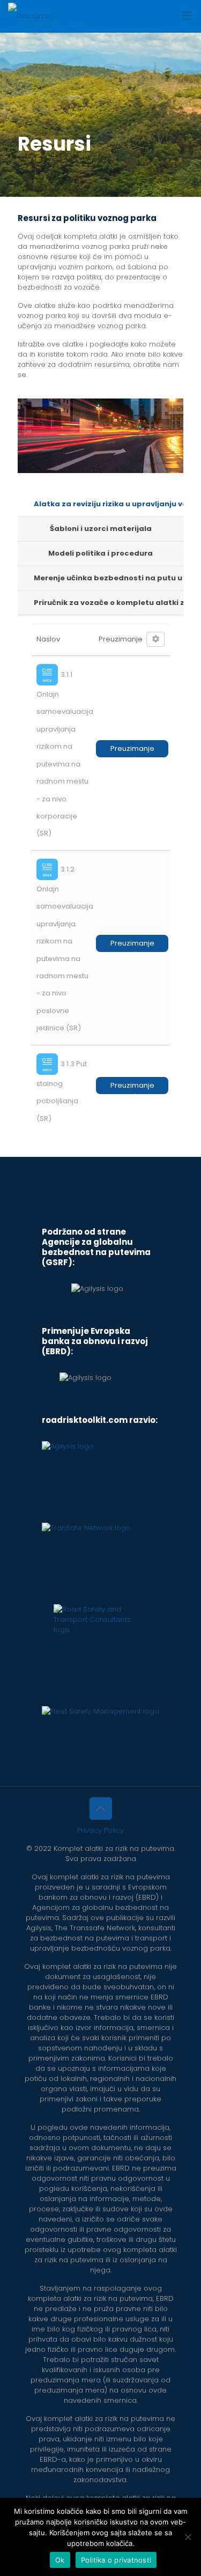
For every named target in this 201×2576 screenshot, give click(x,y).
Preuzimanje (132, 748)
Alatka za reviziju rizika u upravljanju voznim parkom (109, 504)
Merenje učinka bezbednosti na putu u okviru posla (109, 578)
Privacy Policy (100, 1830)
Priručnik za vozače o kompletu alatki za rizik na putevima (109, 603)
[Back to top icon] (101, 1809)
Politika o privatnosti (116, 2560)
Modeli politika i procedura (100, 553)
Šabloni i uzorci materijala (101, 529)
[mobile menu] (187, 16)
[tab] (100, 505)
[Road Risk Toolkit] (31, 16)
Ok (60, 2560)
